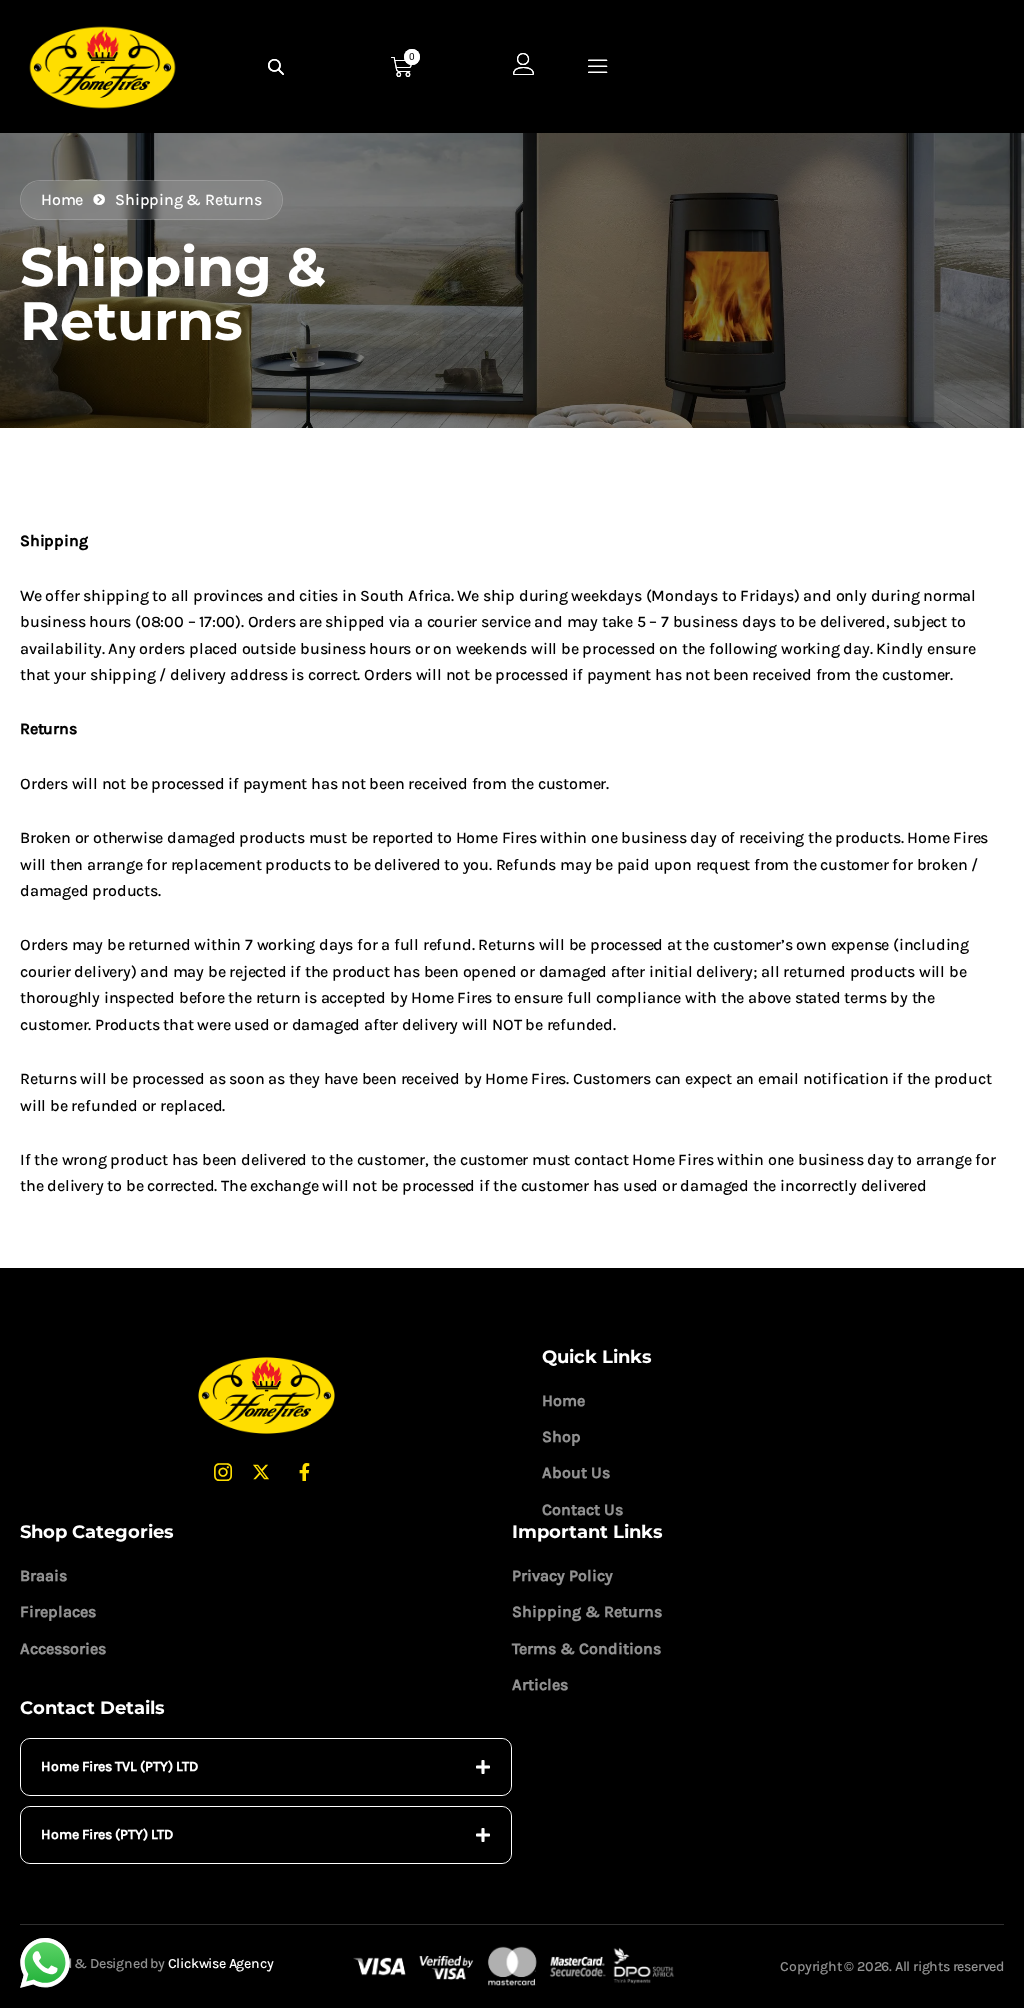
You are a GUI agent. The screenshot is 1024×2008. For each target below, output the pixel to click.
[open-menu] (598, 66)
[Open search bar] (278, 67)
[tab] (266, 1767)
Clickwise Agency (221, 1963)
